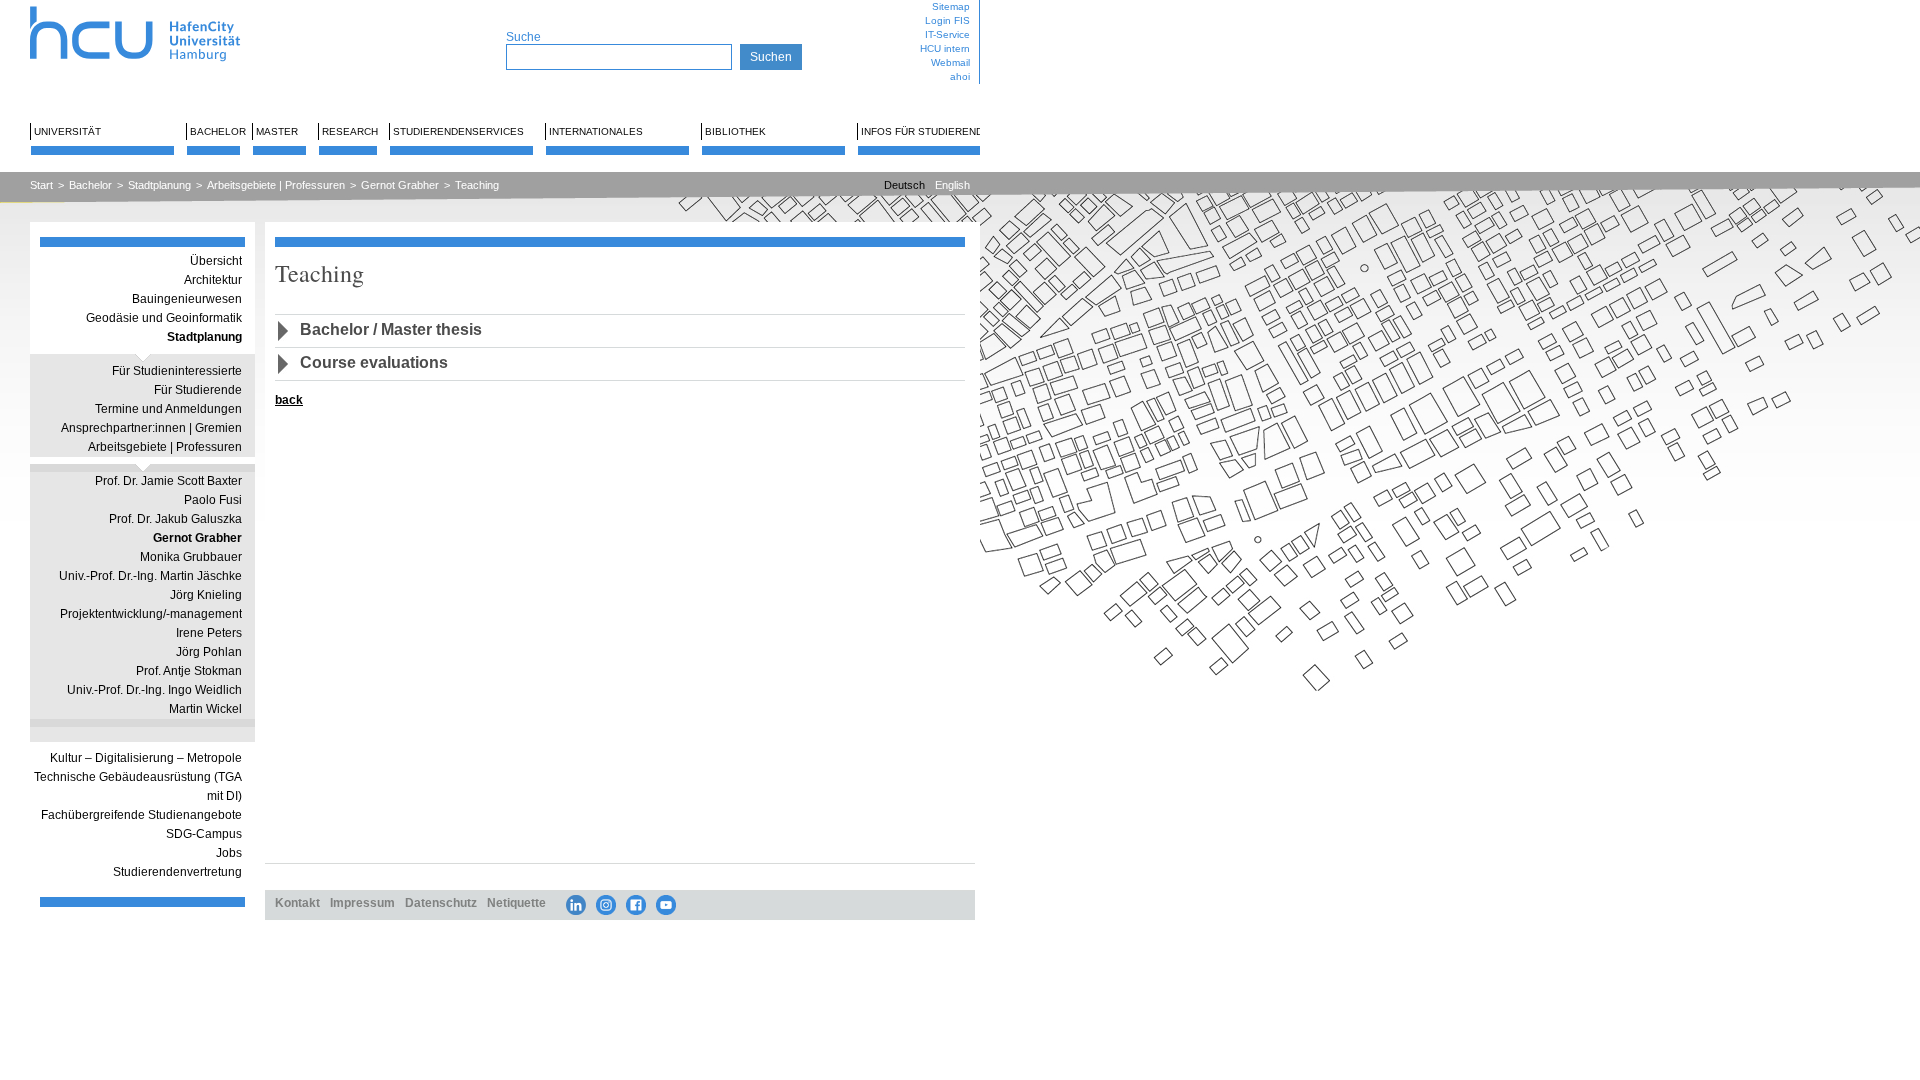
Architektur (213, 280)
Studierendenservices (458, 131)
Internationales (596, 131)
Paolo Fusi (213, 500)
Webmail (950, 62)
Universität (67, 131)
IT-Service (947, 34)
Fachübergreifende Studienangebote (141, 815)
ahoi (960, 76)
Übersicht (216, 261)
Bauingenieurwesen (187, 299)
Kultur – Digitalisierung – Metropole (146, 758)
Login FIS (947, 20)
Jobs (229, 853)
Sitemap (951, 6)
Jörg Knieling (206, 595)
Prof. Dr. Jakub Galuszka (175, 519)
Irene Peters (209, 633)
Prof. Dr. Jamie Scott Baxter (168, 481)
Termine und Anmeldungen (168, 409)
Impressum (362, 902)
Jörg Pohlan (209, 652)
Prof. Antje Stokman (189, 671)
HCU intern (945, 48)
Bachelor (218, 131)
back (289, 399)
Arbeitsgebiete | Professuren (276, 185)
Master (277, 131)
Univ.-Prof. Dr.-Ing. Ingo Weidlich (154, 690)
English (952, 185)
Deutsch (904, 185)
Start (41, 185)
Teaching (477, 185)
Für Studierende (198, 390)
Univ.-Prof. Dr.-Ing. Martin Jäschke (150, 576)
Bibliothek (735, 131)
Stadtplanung (159, 185)
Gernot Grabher (400, 185)
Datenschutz (441, 902)
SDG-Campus (204, 834)
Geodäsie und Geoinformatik (164, 318)
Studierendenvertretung (177, 872)
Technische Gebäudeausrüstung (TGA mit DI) (138, 786)
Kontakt (297, 902)
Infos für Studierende (925, 131)
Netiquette (516, 902)
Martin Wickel (205, 709)
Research (350, 131)
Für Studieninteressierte (177, 371)
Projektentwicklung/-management (151, 614)
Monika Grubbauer (191, 557)
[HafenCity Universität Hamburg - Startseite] (152, 7)
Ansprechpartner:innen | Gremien (151, 428)
